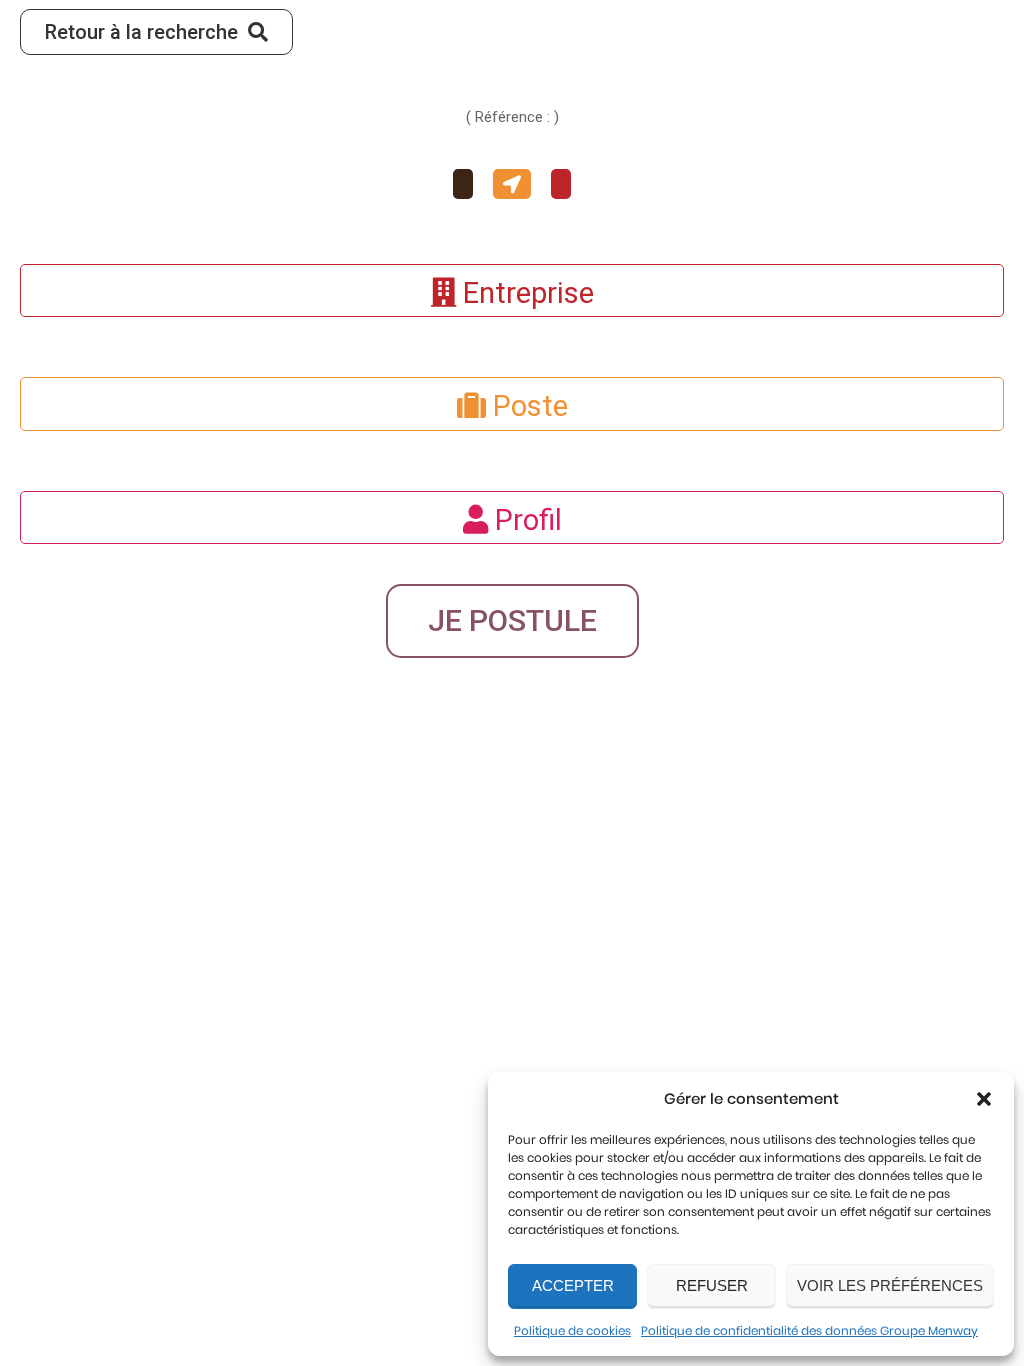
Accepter (573, 1285)
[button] (984, 1099)
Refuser (712, 1285)
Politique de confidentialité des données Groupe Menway (809, 1330)
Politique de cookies (572, 1330)
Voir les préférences (890, 1285)
